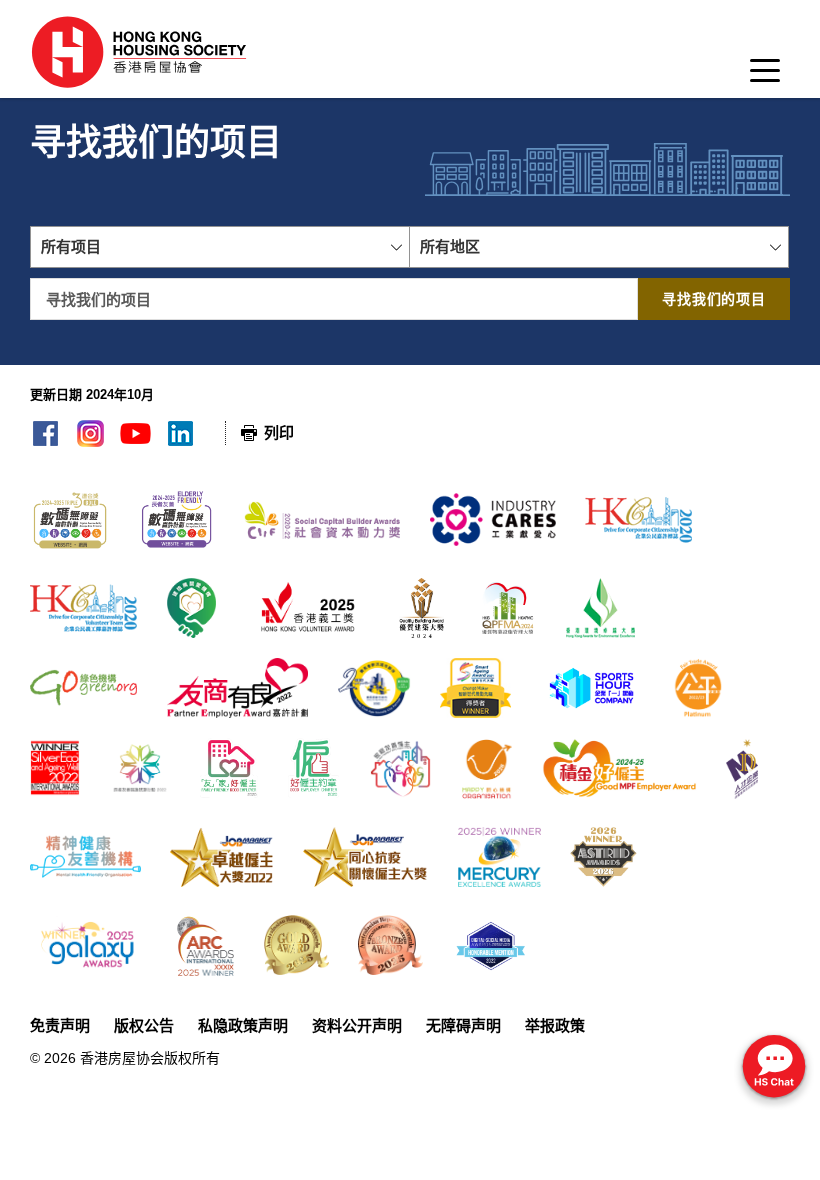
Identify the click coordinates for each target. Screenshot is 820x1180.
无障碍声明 (463, 1025)
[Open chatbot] (774, 1068)
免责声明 (60, 1025)
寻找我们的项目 (714, 299)
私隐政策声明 (243, 1025)
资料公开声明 (357, 1025)
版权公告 (144, 1025)
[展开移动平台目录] (765, 76)
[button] (220, 247)
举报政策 (555, 1025)
